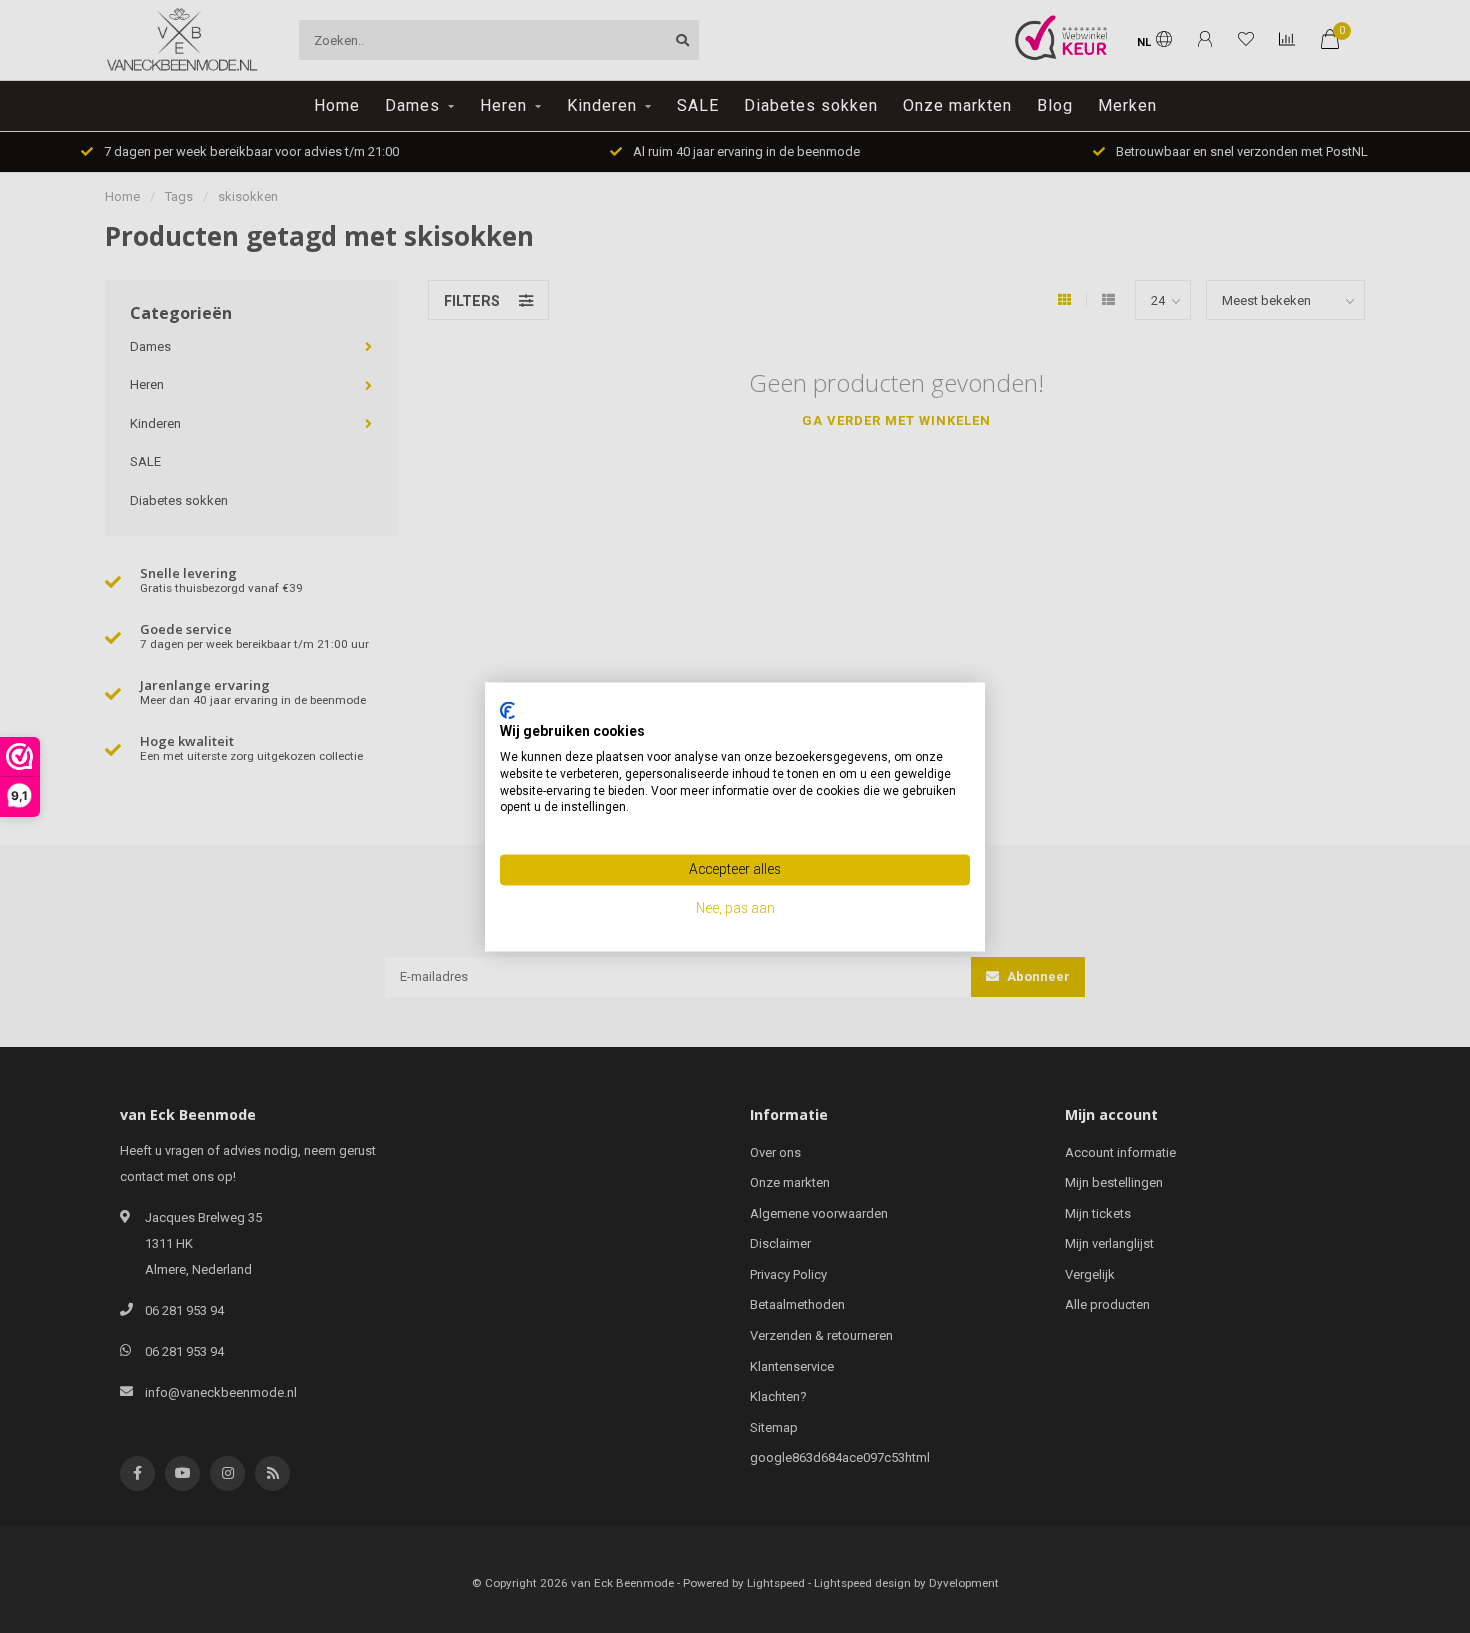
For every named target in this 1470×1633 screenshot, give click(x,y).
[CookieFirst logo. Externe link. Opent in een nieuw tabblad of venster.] (507, 710)
